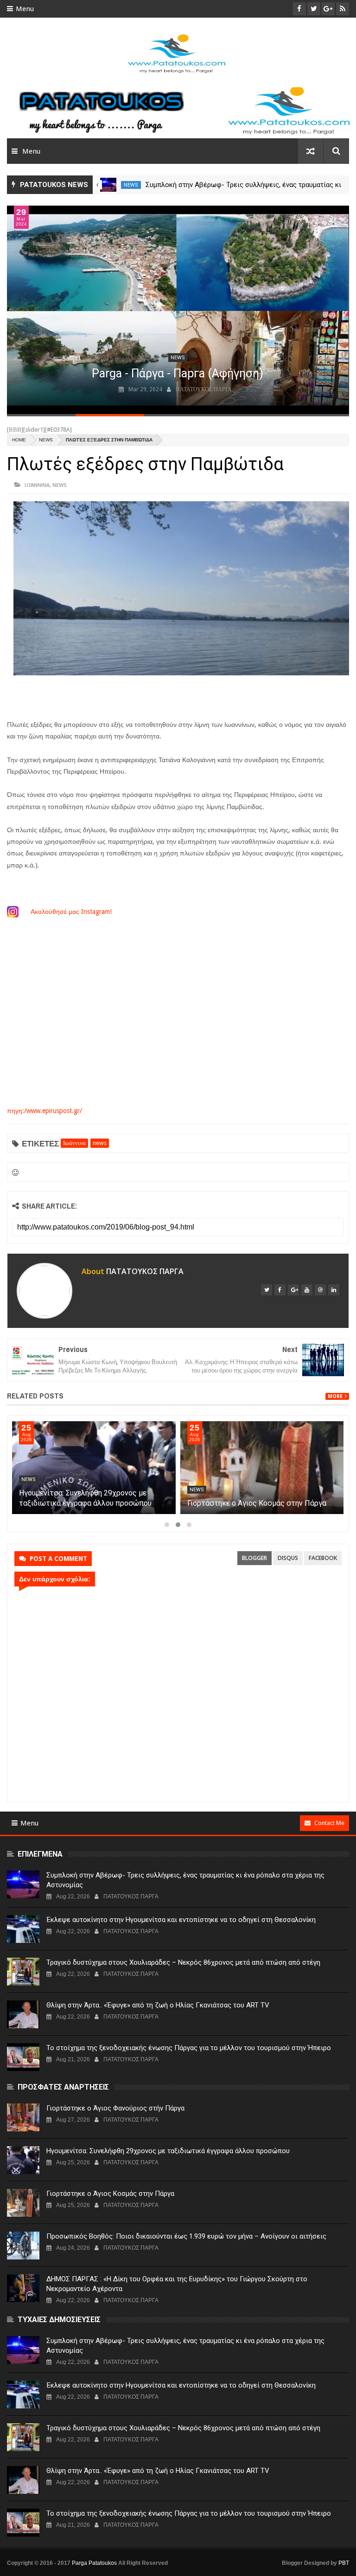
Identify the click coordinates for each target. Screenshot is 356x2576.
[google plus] (293, 1290)
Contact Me (329, 1823)
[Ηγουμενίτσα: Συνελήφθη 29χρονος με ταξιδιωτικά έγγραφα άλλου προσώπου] (94, 1468)
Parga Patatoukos (94, 2563)
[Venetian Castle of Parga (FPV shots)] (177, 310)
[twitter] (267, 1290)
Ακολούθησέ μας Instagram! (72, 912)
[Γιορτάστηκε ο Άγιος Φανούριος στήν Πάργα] (23, 2117)
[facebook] (280, 1290)
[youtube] (307, 1290)
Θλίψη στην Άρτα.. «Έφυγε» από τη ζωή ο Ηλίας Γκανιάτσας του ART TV (158, 2005)
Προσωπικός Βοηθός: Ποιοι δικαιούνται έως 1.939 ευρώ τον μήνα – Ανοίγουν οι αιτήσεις (186, 2236)
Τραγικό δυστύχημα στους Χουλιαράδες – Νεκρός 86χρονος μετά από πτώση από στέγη (183, 1962)
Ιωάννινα (37, 485)
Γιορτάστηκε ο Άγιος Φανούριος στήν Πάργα (115, 2108)
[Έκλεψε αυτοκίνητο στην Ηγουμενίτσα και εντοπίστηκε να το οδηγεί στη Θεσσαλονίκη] (23, 1929)
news (131, 185)
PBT (344, 2563)
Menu (25, 9)
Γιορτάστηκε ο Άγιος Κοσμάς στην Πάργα (257, 1503)
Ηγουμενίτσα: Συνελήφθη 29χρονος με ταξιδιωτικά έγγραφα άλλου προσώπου (168, 2151)
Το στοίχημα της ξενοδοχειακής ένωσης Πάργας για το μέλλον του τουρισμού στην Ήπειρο (189, 2048)
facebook (323, 1558)
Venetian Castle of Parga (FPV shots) (178, 373)
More (335, 1396)
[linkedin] (334, 1290)
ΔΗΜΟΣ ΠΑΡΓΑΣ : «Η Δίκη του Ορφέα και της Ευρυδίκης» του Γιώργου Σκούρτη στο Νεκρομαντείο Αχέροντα (177, 2284)
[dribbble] (320, 1290)
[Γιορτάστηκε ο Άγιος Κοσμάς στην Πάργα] (262, 1468)
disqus (288, 1558)
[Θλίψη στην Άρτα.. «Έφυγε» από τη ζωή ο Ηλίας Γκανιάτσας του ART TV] (23, 2014)
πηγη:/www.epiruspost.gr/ (44, 1111)
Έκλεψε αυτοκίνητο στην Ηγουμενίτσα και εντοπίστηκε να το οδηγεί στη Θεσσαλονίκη (181, 1920)
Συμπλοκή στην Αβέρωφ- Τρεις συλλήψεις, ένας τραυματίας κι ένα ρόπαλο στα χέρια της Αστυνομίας (185, 1880)
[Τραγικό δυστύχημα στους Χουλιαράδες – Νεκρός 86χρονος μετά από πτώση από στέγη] (23, 1972)
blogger (254, 1558)
